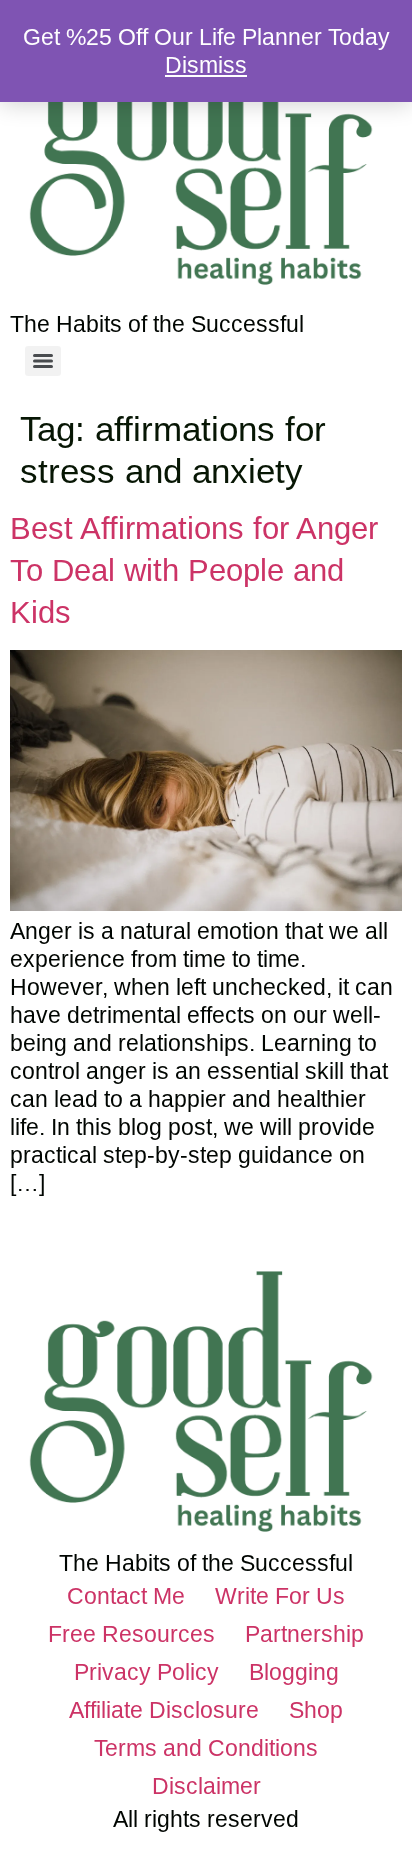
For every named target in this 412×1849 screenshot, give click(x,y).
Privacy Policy (146, 1672)
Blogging (294, 1672)
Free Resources (131, 1634)
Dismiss (206, 65)
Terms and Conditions (206, 1748)
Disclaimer (206, 1786)
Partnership (304, 1634)
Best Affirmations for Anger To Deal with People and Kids (194, 570)
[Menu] (43, 361)
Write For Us (280, 1596)
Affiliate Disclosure (164, 1710)
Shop (316, 1710)
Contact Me (126, 1596)
